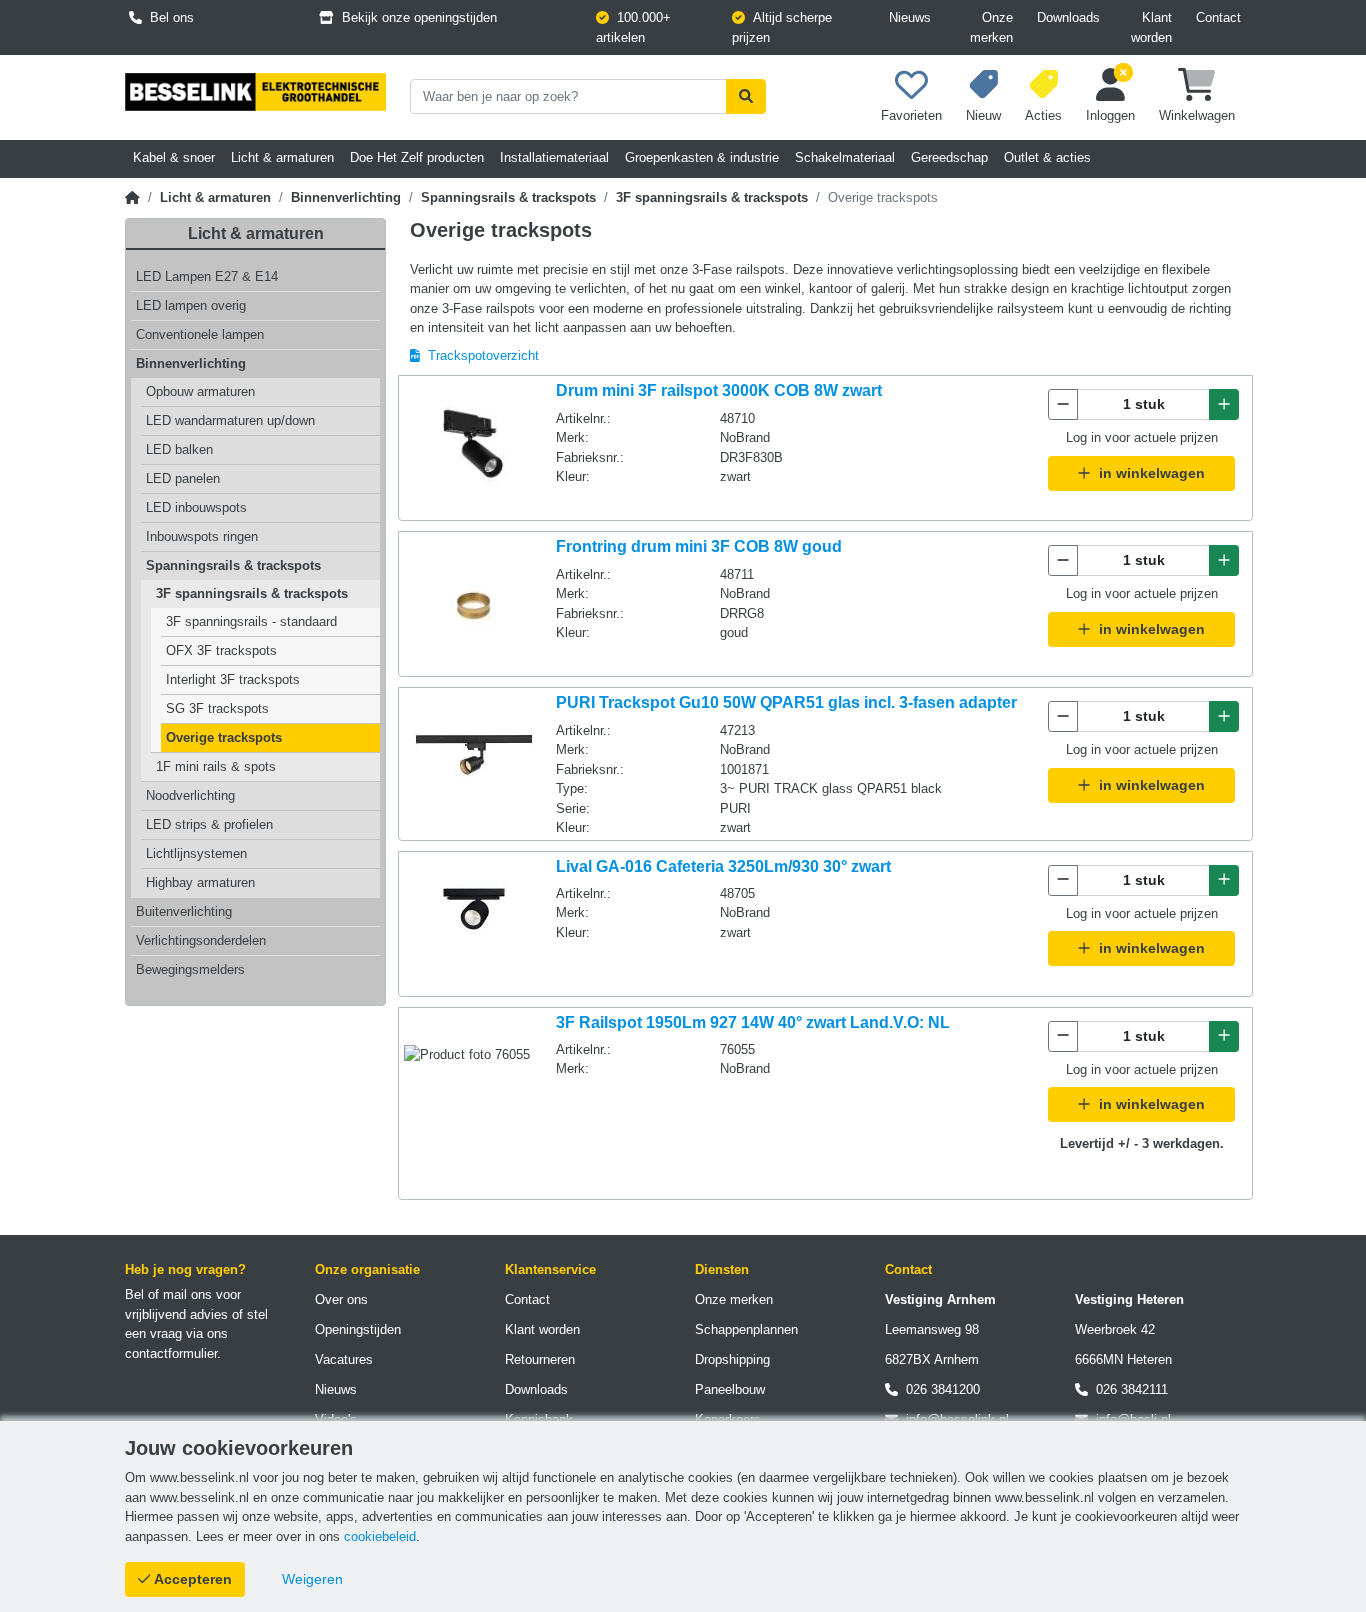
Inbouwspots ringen (202, 536)
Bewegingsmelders (190, 969)
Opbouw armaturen (200, 391)
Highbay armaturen (200, 882)
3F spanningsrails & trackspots (712, 197)
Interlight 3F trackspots (233, 679)
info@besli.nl (1129, 1419)
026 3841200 (939, 1389)
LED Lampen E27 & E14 (207, 276)
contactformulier (171, 1353)
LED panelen (183, 478)
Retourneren (540, 1359)
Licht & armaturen (215, 197)
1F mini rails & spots (216, 766)
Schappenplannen (746, 1329)
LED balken (179, 449)
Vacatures (344, 1359)
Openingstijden (358, 1329)
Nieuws (910, 17)
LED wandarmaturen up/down (230, 420)
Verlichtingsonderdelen (201, 940)
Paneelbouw (730, 1389)
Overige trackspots (224, 737)
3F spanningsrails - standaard (251, 621)
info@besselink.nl (953, 1419)
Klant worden (1151, 27)
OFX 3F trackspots (221, 650)
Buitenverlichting (184, 911)
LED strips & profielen (209, 824)
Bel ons (168, 17)
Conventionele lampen (200, 334)
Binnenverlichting (346, 197)
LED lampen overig (191, 305)
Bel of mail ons (168, 1294)
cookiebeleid (380, 1536)
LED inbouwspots (196, 507)
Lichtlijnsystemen (196, 853)
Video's (336, 1419)
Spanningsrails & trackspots (508, 197)
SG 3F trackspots (217, 708)
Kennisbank (539, 1419)
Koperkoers (728, 1419)
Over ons (341, 1299)
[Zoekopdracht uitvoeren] (746, 96)
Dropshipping (732, 1359)
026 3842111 (1128, 1389)
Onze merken (991, 27)
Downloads (1068, 17)
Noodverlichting (190, 795)
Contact (1218, 17)
